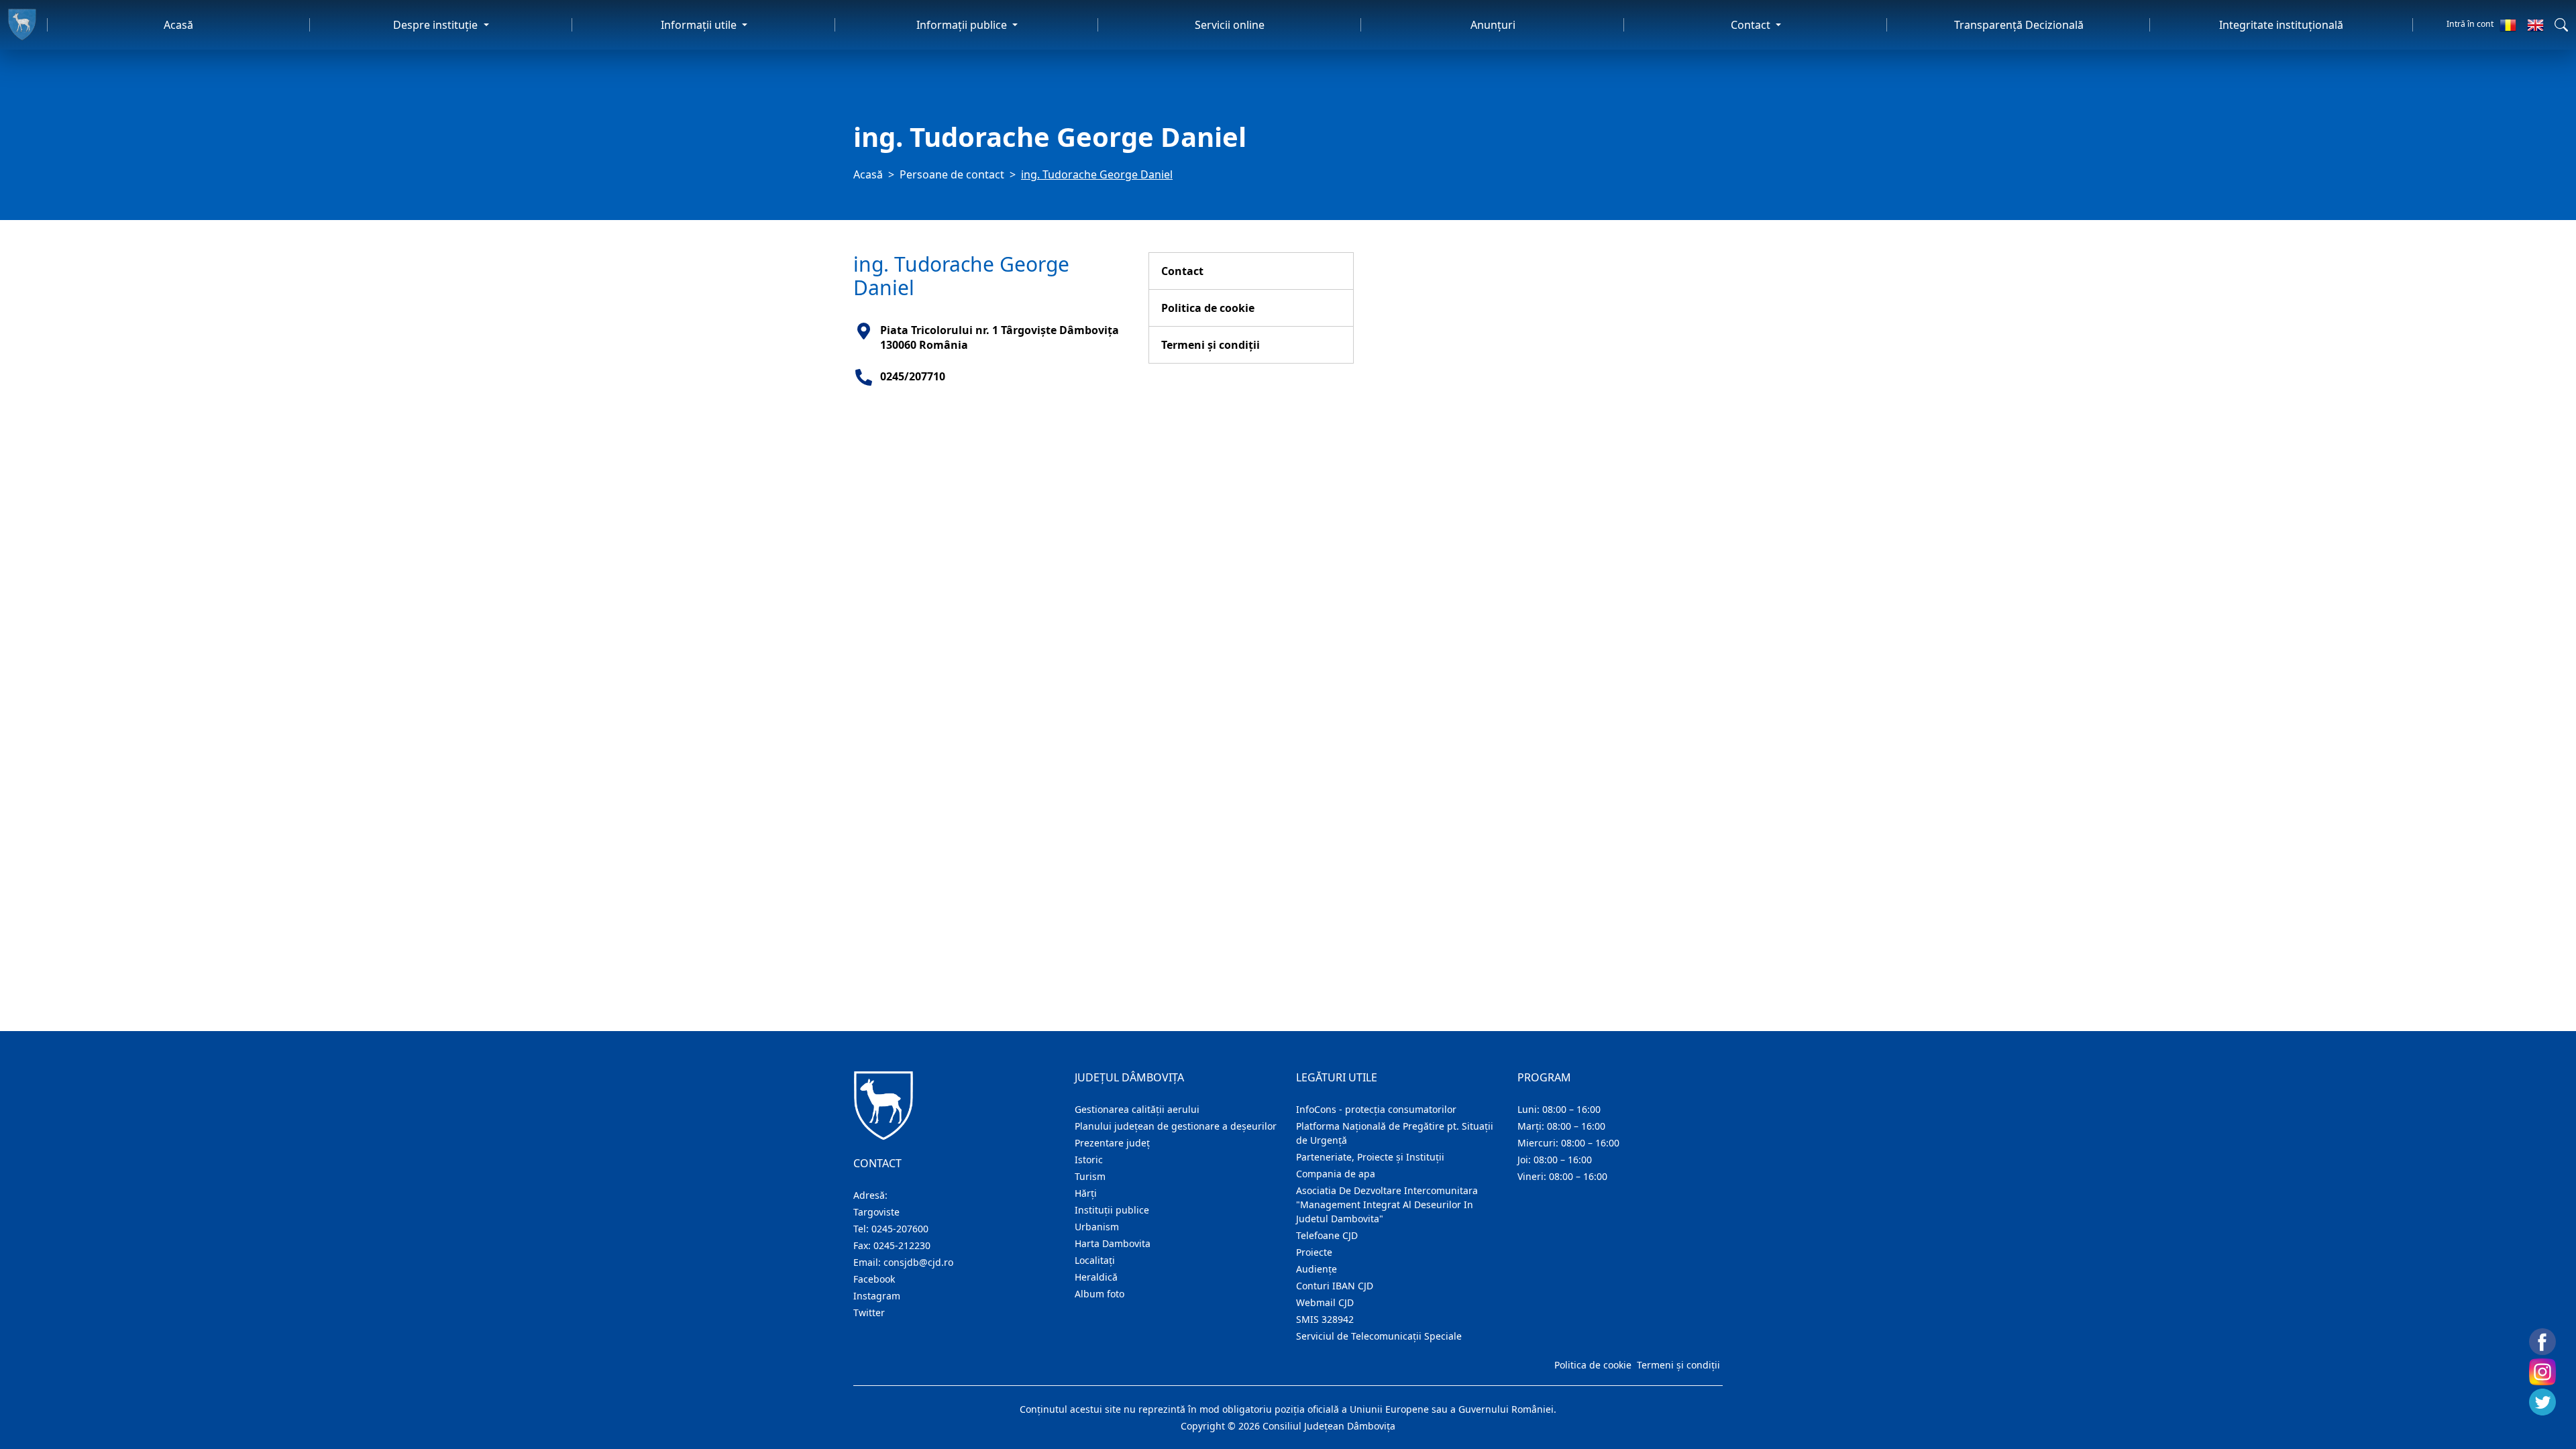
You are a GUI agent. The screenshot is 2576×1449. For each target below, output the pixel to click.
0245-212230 (902, 1245)
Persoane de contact (952, 174)
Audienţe (1317, 1269)
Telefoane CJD (1327, 1235)
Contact (1182, 271)
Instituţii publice (1112, 1210)
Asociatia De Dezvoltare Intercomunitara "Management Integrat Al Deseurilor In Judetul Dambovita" (1387, 1204)
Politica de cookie (1208, 308)
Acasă (178, 25)
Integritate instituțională (2281, 25)
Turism (1090, 1176)
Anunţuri (1493, 25)
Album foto (1099, 1294)
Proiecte (1314, 1252)
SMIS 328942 (1325, 1319)
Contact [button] (1752, 25)
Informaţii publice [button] (963, 25)
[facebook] (2542, 1342)
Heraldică (1096, 1277)
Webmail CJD (1325, 1302)
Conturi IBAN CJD (1335, 1286)
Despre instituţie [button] (437, 25)
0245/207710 (913, 376)
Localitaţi (1095, 1260)
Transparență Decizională (2019, 25)
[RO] (2508, 25)
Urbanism (1097, 1227)
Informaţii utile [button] (700, 25)
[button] (2561, 25)
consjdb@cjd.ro (918, 1262)
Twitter (869, 1312)
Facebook (874, 1279)
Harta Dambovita (1113, 1243)
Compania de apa (1336, 1174)
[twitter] (2542, 1402)
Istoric (1089, 1160)
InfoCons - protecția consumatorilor (1376, 1109)
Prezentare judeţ (1112, 1143)
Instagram (877, 1296)
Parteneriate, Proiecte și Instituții (1370, 1157)
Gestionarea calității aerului (1137, 1109)
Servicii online (1230, 25)
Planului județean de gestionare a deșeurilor (1176, 1126)
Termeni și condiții (1211, 345)
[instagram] (2542, 1372)
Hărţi (1086, 1193)
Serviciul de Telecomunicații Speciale (1379, 1336)
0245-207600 (900, 1229)
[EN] (2535, 25)
